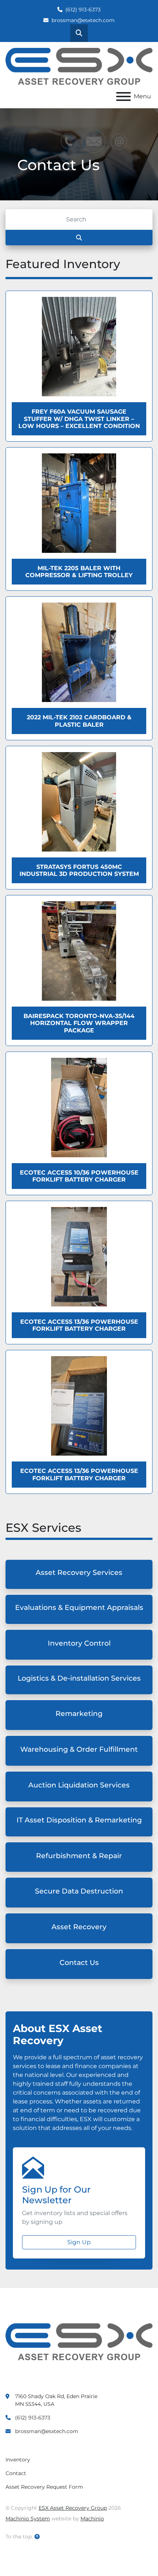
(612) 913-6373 (83, 10)
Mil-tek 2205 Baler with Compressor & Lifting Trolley (79, 572)
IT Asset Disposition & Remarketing (79, 1820)
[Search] (79, 238)
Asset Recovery (79, 1927)
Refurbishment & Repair (79, 1856)
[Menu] (123, 96)
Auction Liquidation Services (79, 1785)
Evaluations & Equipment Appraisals (79, 1608)
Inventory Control (79, 1643)
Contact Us (79, 1963)
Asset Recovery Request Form (44, 2487)
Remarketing (79, 1714)
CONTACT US (41, 185)
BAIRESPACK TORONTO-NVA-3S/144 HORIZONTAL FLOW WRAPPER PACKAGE (79, 1023)
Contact (16, 2473)
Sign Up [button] (79, 2242)
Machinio (92, 2519)
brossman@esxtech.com (83, 20)
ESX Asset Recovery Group (73, 2508)
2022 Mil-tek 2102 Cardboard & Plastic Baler (79, 721)
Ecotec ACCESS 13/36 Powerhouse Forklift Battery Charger (79, 1325)
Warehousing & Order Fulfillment (79, 1749)
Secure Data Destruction (79, 1891)
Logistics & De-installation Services (79, 1678)
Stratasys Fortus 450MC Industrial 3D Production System (79, 870)
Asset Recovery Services (79, 1573)
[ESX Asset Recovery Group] (79, 2341)
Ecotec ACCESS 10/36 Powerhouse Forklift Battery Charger (79, 1176)
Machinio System (28, 2519)
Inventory (18, 2460)
